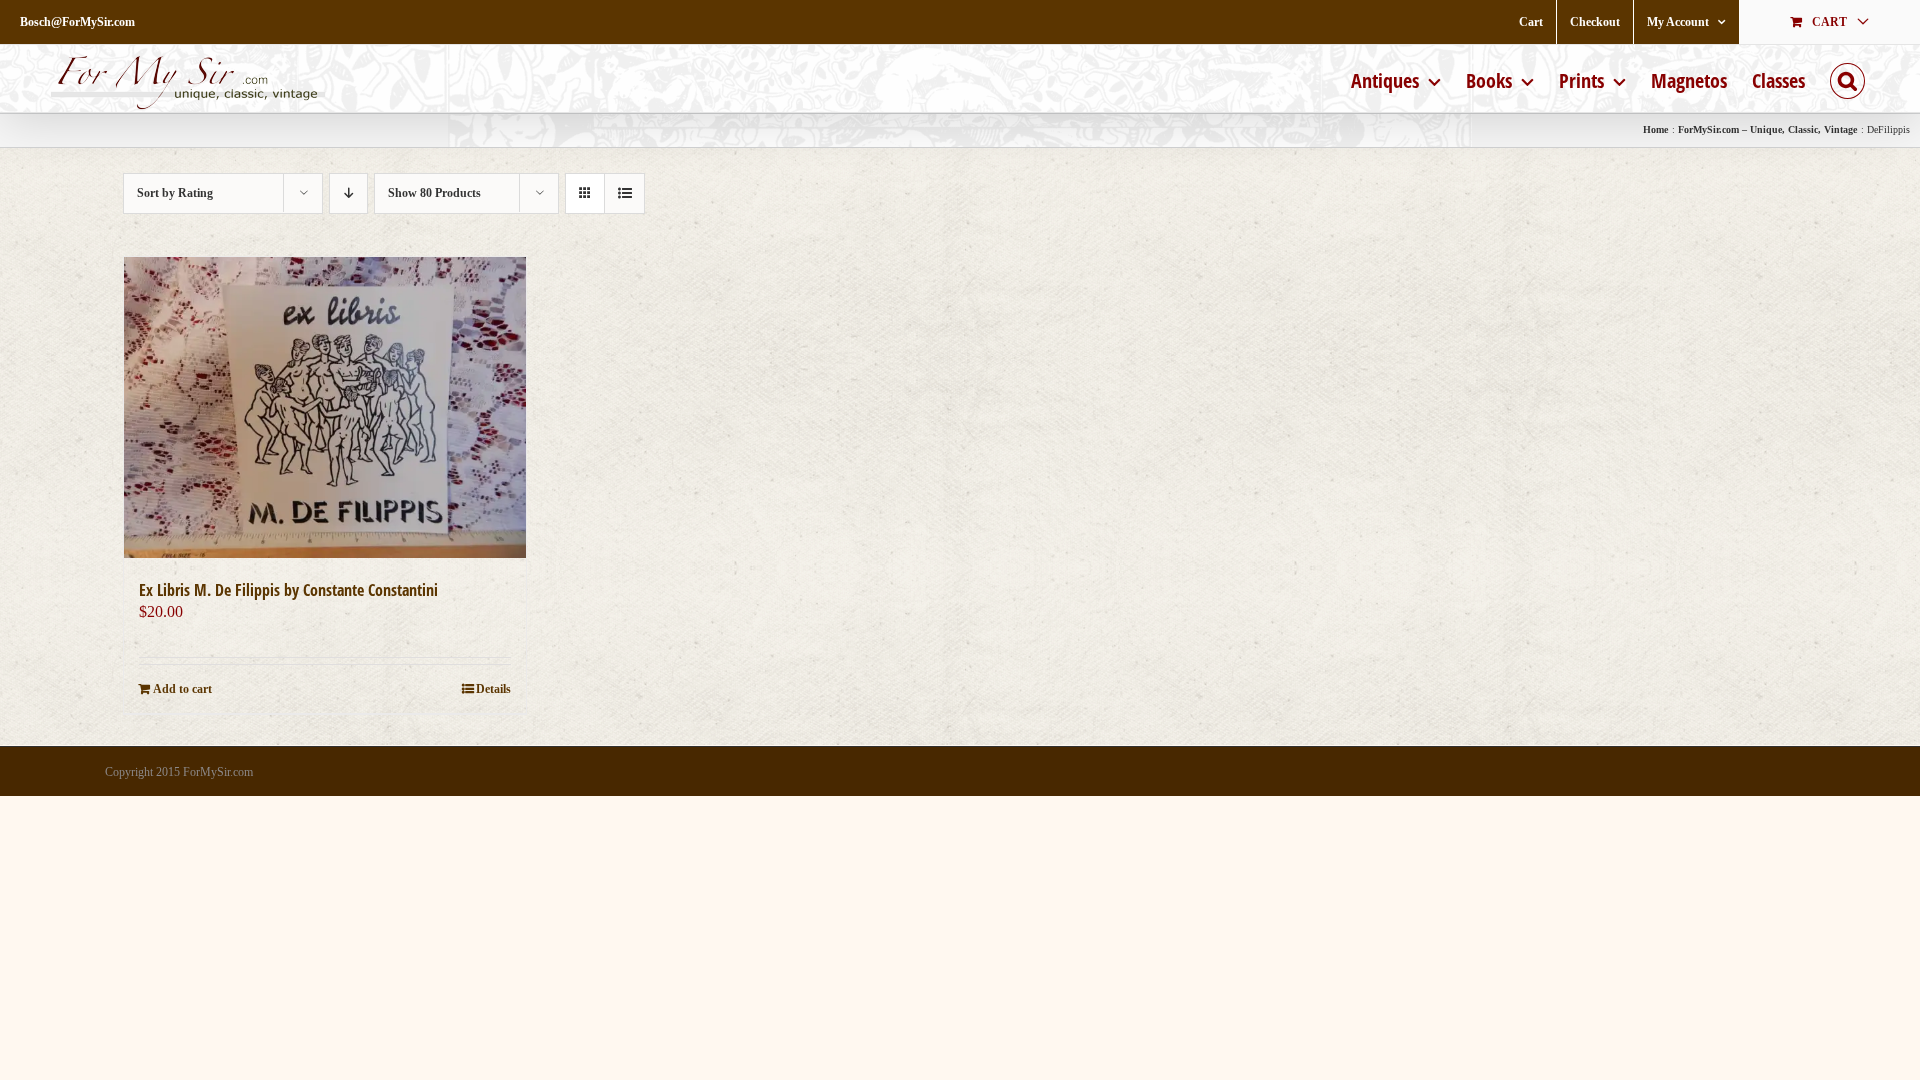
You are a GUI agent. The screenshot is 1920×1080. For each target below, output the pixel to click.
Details (493, 689)
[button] (1847, 78)
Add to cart (182, 689)
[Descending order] (348, 193)
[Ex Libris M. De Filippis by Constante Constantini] (325, 407)
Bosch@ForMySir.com (77, 22)
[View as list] (624, 193)
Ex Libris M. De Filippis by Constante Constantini (288, 590)
